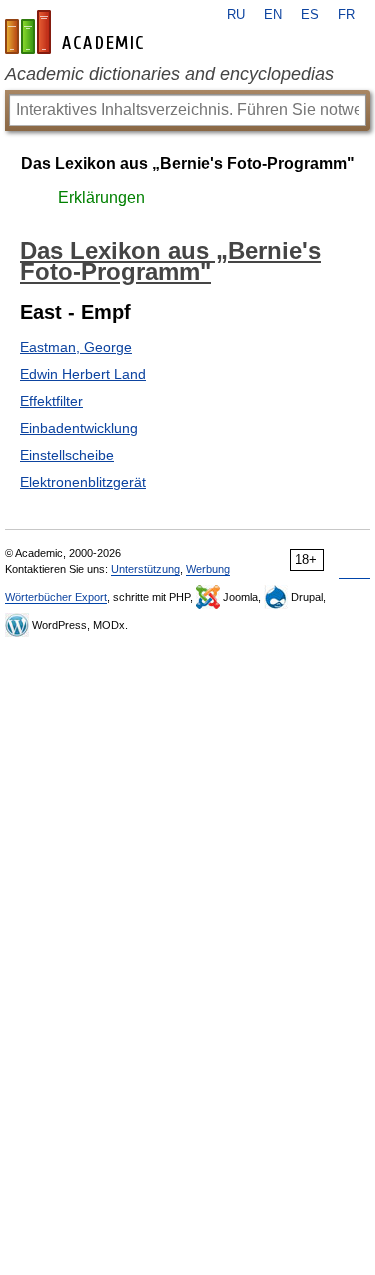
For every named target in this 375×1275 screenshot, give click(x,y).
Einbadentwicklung (79, 428)
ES (310, 15)
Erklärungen (101, 197)
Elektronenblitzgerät (83, 482)
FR (346, 15)
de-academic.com (77, 32)
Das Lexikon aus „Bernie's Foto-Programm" (188, 163)
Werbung (208, 569)
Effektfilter (51, 401)
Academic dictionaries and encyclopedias (169, 74)
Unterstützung (145, 569)
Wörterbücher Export (56, 597)
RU (236, 15)
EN (273, 15)
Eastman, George (76, 347)
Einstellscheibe (67, 455)
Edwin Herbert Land (83, 374)
